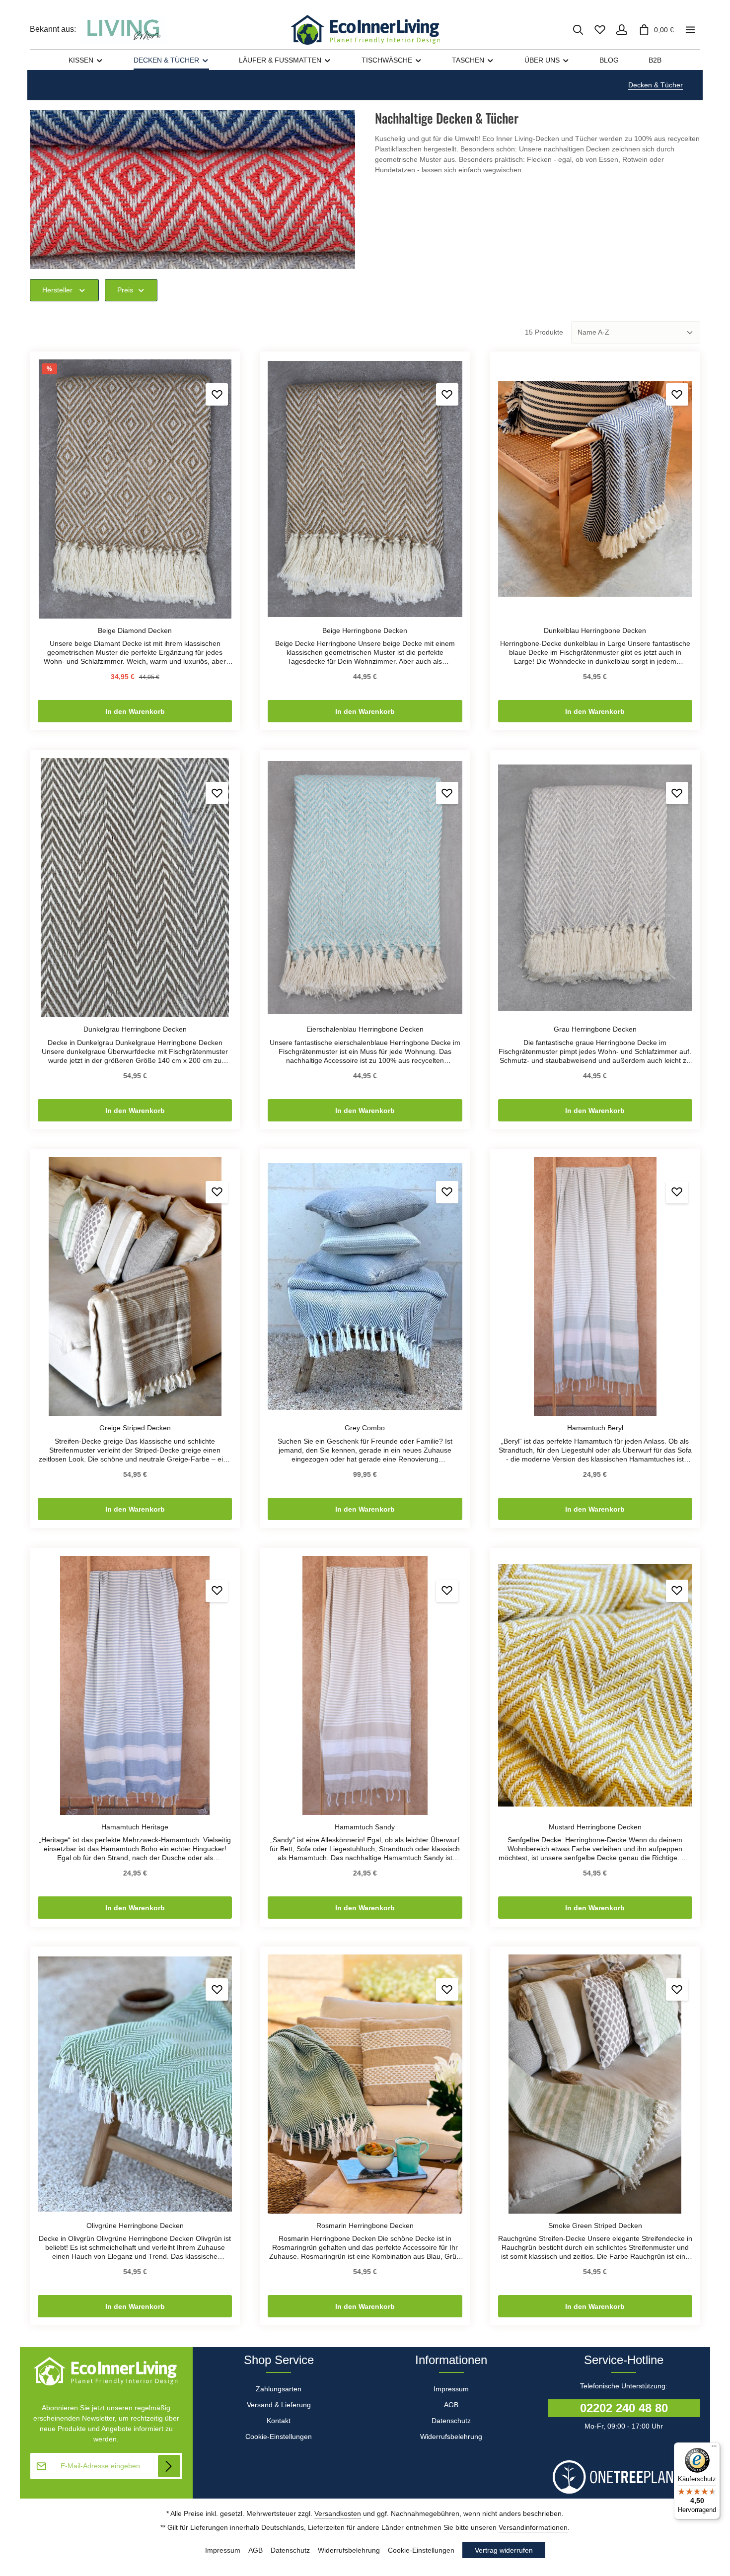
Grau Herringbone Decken (595, 1029)
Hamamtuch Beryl (595, 1428)
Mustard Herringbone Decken (595, 1827)
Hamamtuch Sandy (365, 1827)
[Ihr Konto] (622, 30)
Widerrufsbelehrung (451, 2437)
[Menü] (714, 2448)
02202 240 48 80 (624, 2408)
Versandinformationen (533, 2527)
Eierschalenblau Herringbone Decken (365, 1029)
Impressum (451, 2389)
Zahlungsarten (279, 2389)
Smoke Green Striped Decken (595, 2226)
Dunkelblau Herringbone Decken (595, 630)
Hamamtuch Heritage (135, 1827)
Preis (125, 290)
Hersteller (57, 290)
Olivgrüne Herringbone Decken (135, 2226)
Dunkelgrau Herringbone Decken (135, 1029)
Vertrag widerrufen (504, 2550)
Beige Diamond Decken (135, 630)
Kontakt (279, 2421)
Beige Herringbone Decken (365, 630)
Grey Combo (365, 1428)
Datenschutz (451, 2421)
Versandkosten (338, 2513)
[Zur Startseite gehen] (365, 30)
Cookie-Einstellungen (279, 2437)
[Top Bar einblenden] (690, 30)
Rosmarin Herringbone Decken (365, 2226)
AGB (451, 2405)
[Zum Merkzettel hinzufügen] (217, 394)
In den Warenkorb (135, 711)
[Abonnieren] (169, 2466)
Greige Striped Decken (135, 1428)
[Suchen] (578, 30)
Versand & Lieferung (279, 2405)
